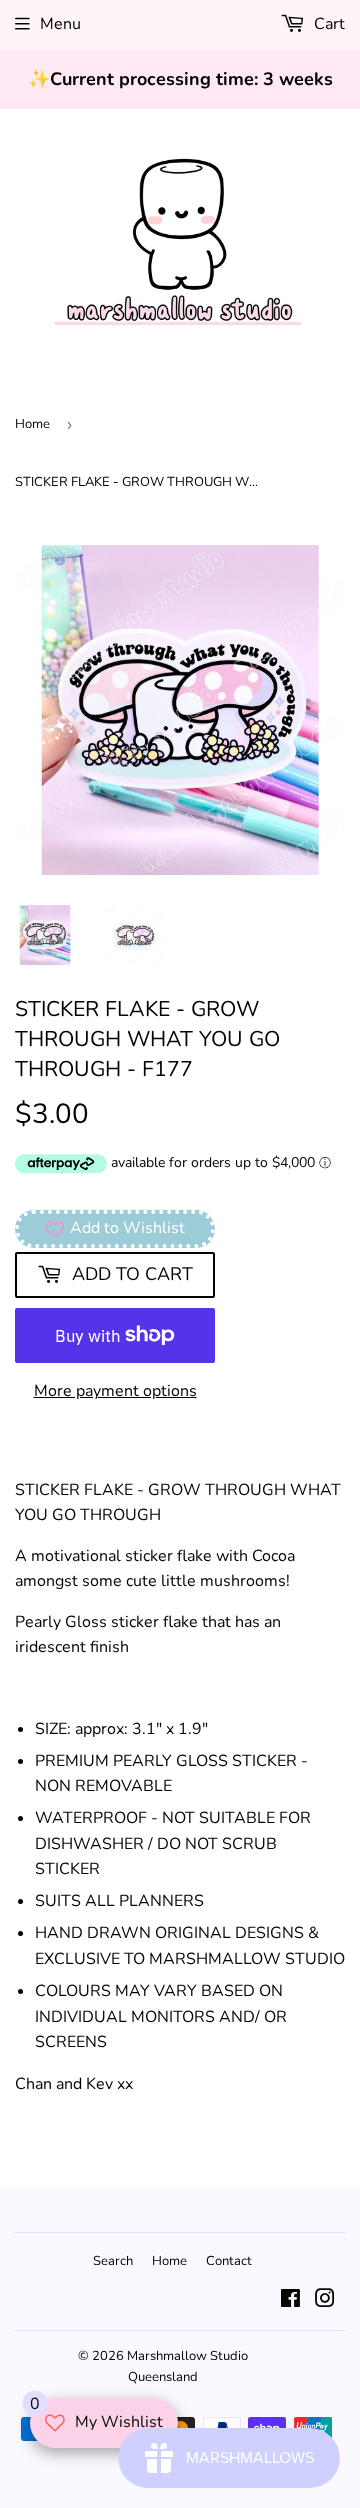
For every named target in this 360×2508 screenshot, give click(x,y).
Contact (229, 2261)
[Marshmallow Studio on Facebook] (290, 2301)
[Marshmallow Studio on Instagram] (325, 2301)
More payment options (115, 1391)
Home (32, 424)
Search (113, 2261)
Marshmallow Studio (187, 2356)
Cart (327, 24)
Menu (60, 24)
